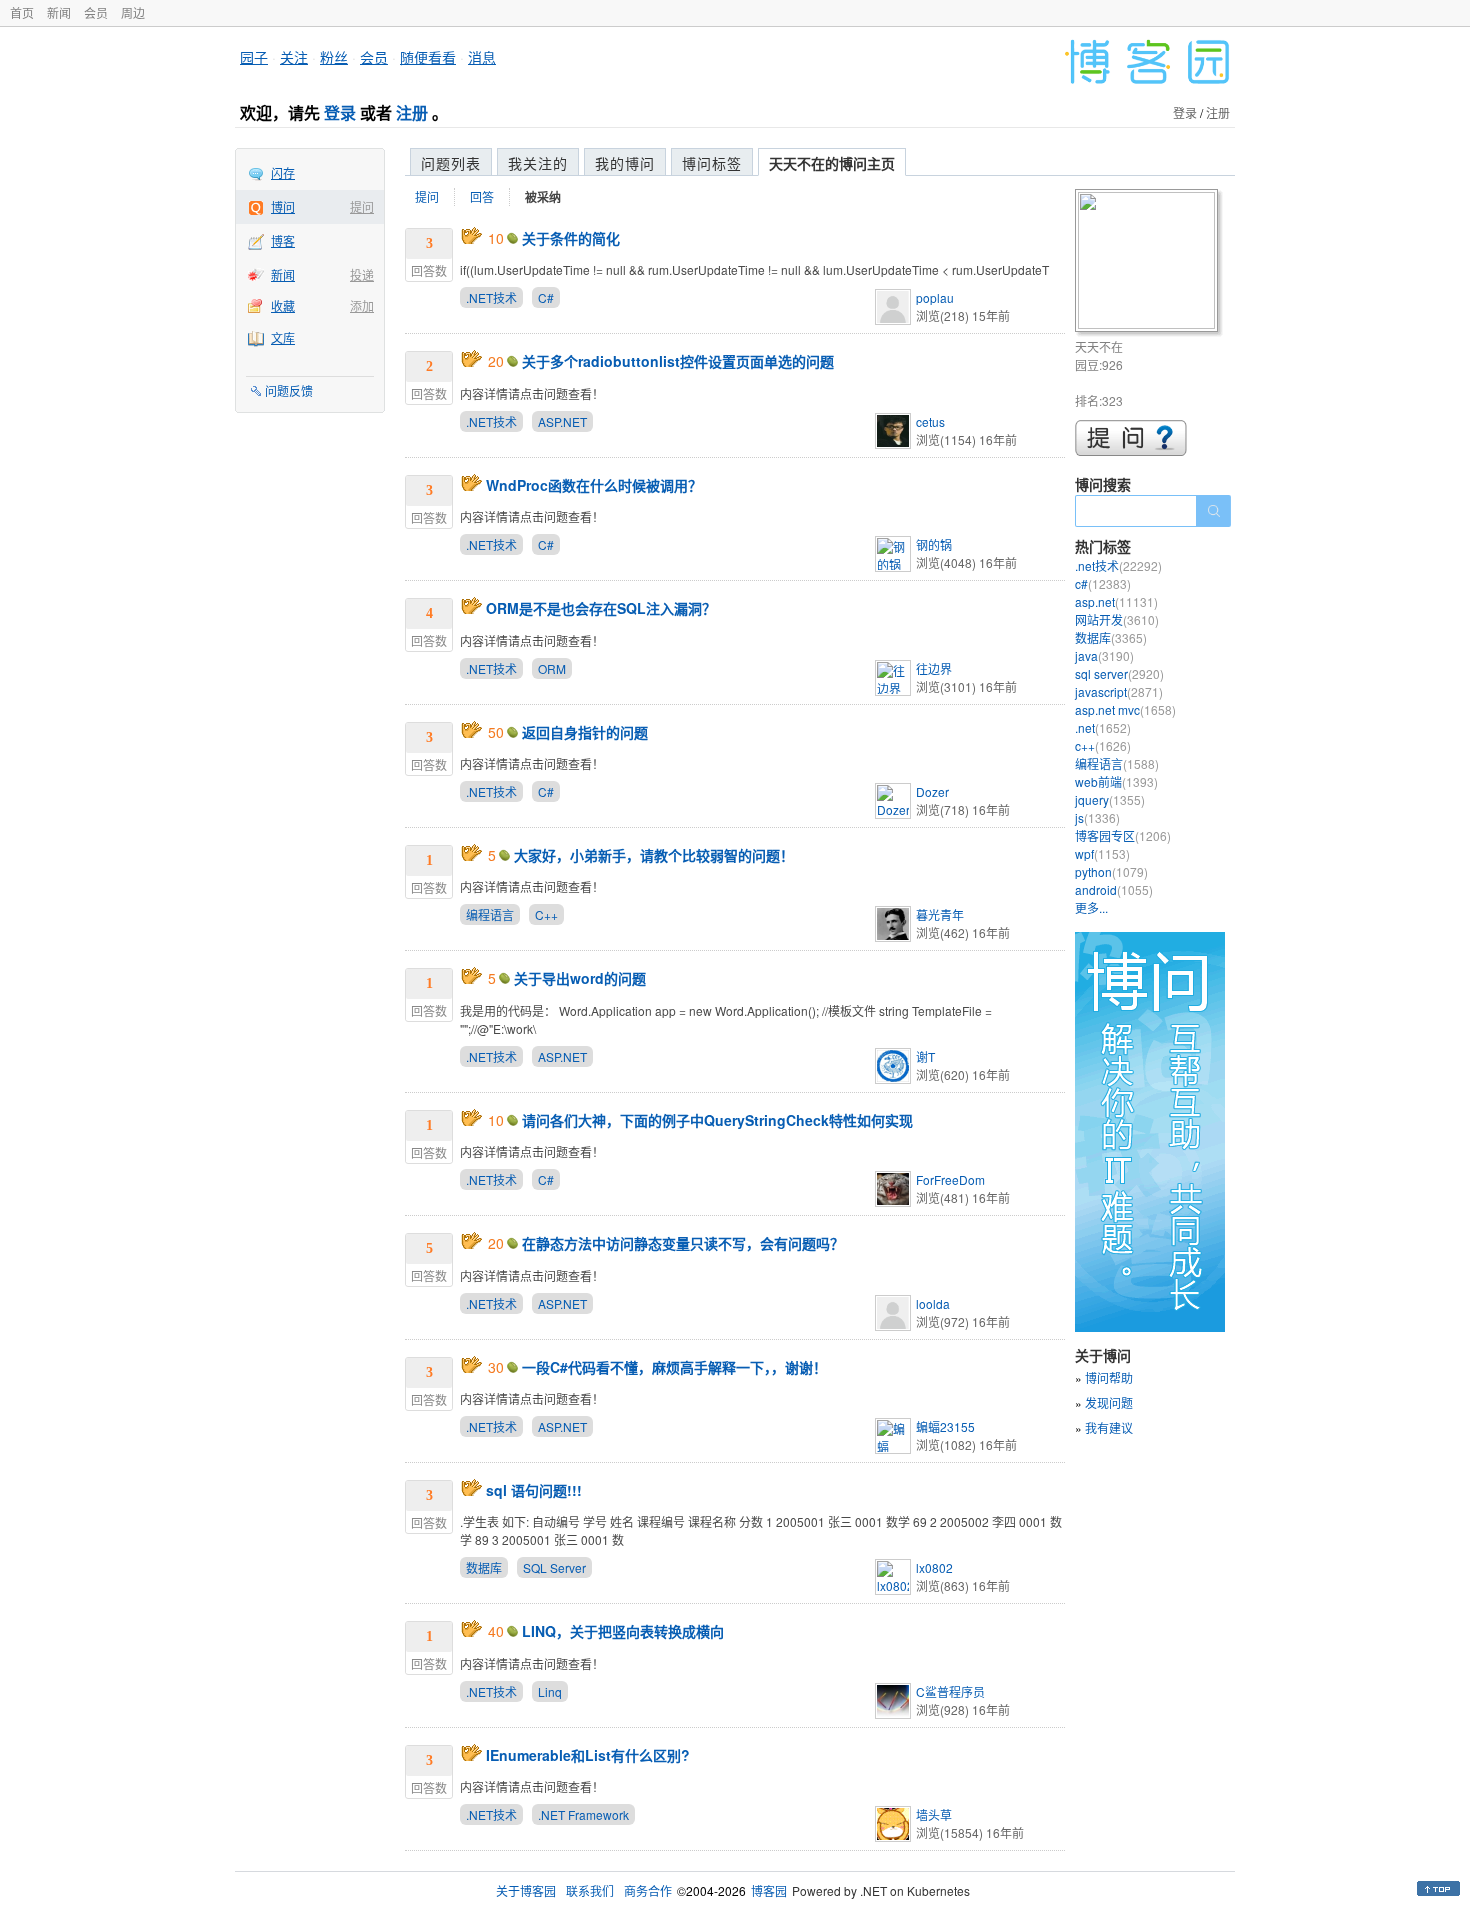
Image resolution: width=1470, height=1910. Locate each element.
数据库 (484, 1567)
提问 (362, 206)
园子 (254, 57)
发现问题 (1109, 1402)
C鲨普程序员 (950, 1691)
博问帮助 (1109, 1377)
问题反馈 (289, 390)
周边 (133, 12)
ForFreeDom (950, 1179)
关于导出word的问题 (580, 978)
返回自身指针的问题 (585, 732)
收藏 (283, 305)
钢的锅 (934, 544)
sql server (1119, 673)
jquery (1110, 799)
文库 (283, 337)
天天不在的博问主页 (832, 163)
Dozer (932, 791)
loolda (933, 1303)
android (1114, 889)
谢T (925, 1056)
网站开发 (1117, 619)
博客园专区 (1123, 835)
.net (1103, 727)
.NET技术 (491, 297)
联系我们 (590, 1890)
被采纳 (543, 197)
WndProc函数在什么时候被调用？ (594, 485)
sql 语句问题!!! (534, 1490)
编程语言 (490, 914)
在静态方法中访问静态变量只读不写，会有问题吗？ (683, 1243)
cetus (930, 421)
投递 (362, 274)
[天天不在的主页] (1149, 263)
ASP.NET (562, 421)
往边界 (934, 668)
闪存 (283, 172)
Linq (550, 1691)
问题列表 (451, 163)
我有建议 (1109, 1427)
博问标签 (712, 163)
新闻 (59, 12)
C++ (546, 914)
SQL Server (554, 1567)
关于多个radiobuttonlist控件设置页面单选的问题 (678, 361)
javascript (1119, 691)
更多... (1091, 907)
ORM (552, 668)
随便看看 (428, 57)
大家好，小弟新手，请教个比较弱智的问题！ (654, 855)
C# (546, 297)
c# (1103, 583)
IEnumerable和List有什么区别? (588, 1755)
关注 (294, 57)
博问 (283, 206)
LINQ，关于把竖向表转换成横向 (623, 1631)
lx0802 (934, 1567)
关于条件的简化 (571, 238)
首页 (22, 12)
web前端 (1116, 781)
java (1104, 655)
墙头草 (934, 1814)
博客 (283, 240)
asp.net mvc (1125, 709)
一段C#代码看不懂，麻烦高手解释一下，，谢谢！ (674, 1367)
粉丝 (334, 57)
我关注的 (538, 163)
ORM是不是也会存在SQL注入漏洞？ (601, 608)
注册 (412, 112)
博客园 (769, 1890)
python (1111, 871)
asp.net (1116, 601)
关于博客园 (526, 1890)
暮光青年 (940, 914)
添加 (362, 305)
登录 (340, 112)
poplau (935, 297)
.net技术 (1118, 565)
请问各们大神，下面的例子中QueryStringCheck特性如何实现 (717, 1120)
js (1097, 817)
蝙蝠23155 (945, 1426)
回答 (482, 196)
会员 (96, 12)
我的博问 (625, 163)
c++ (1103, 745)
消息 (482, 57)
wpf (1102, 853)
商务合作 (648, 1890)
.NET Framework (583, 1814)
